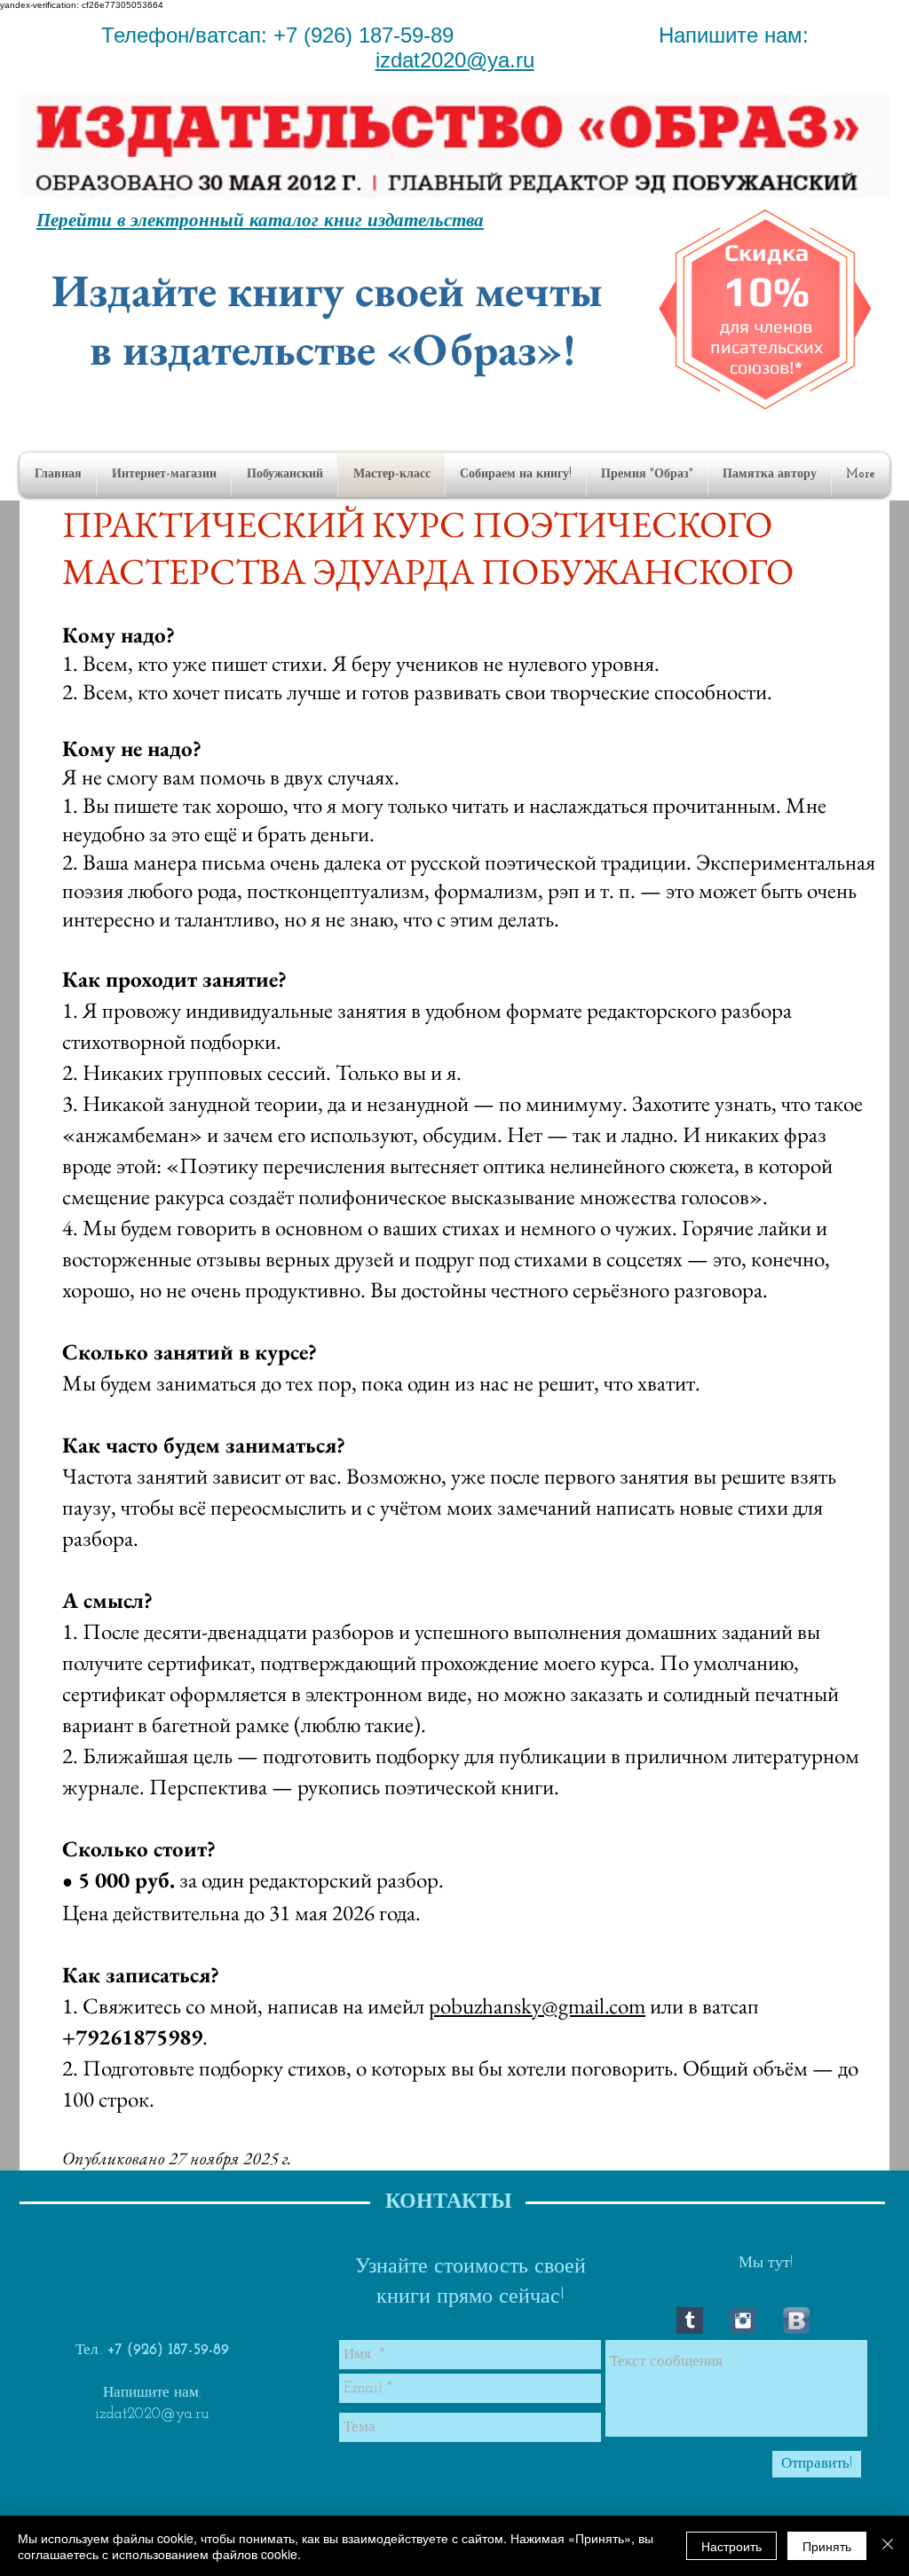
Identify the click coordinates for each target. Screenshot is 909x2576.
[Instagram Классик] (743, 2320)
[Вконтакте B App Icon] (796, 2320)
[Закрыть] (888, 2546)
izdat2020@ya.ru (455, 60)
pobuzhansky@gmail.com (537, 2005)
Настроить (731, 2546)
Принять (827, 2546)
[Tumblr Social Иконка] (690, 2320)
